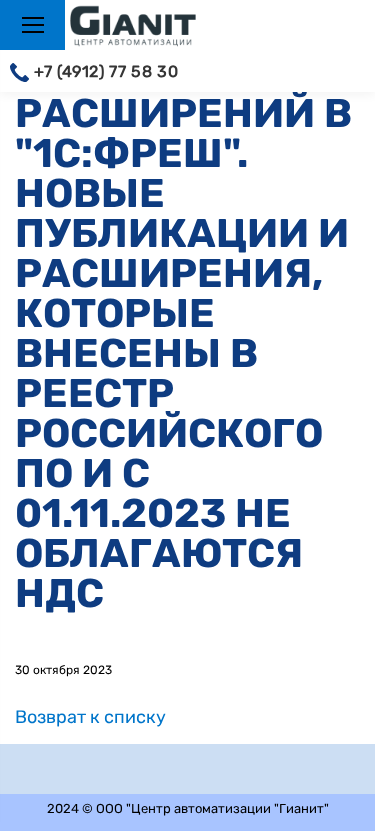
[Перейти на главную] (149, 26)
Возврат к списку (90, 717)
